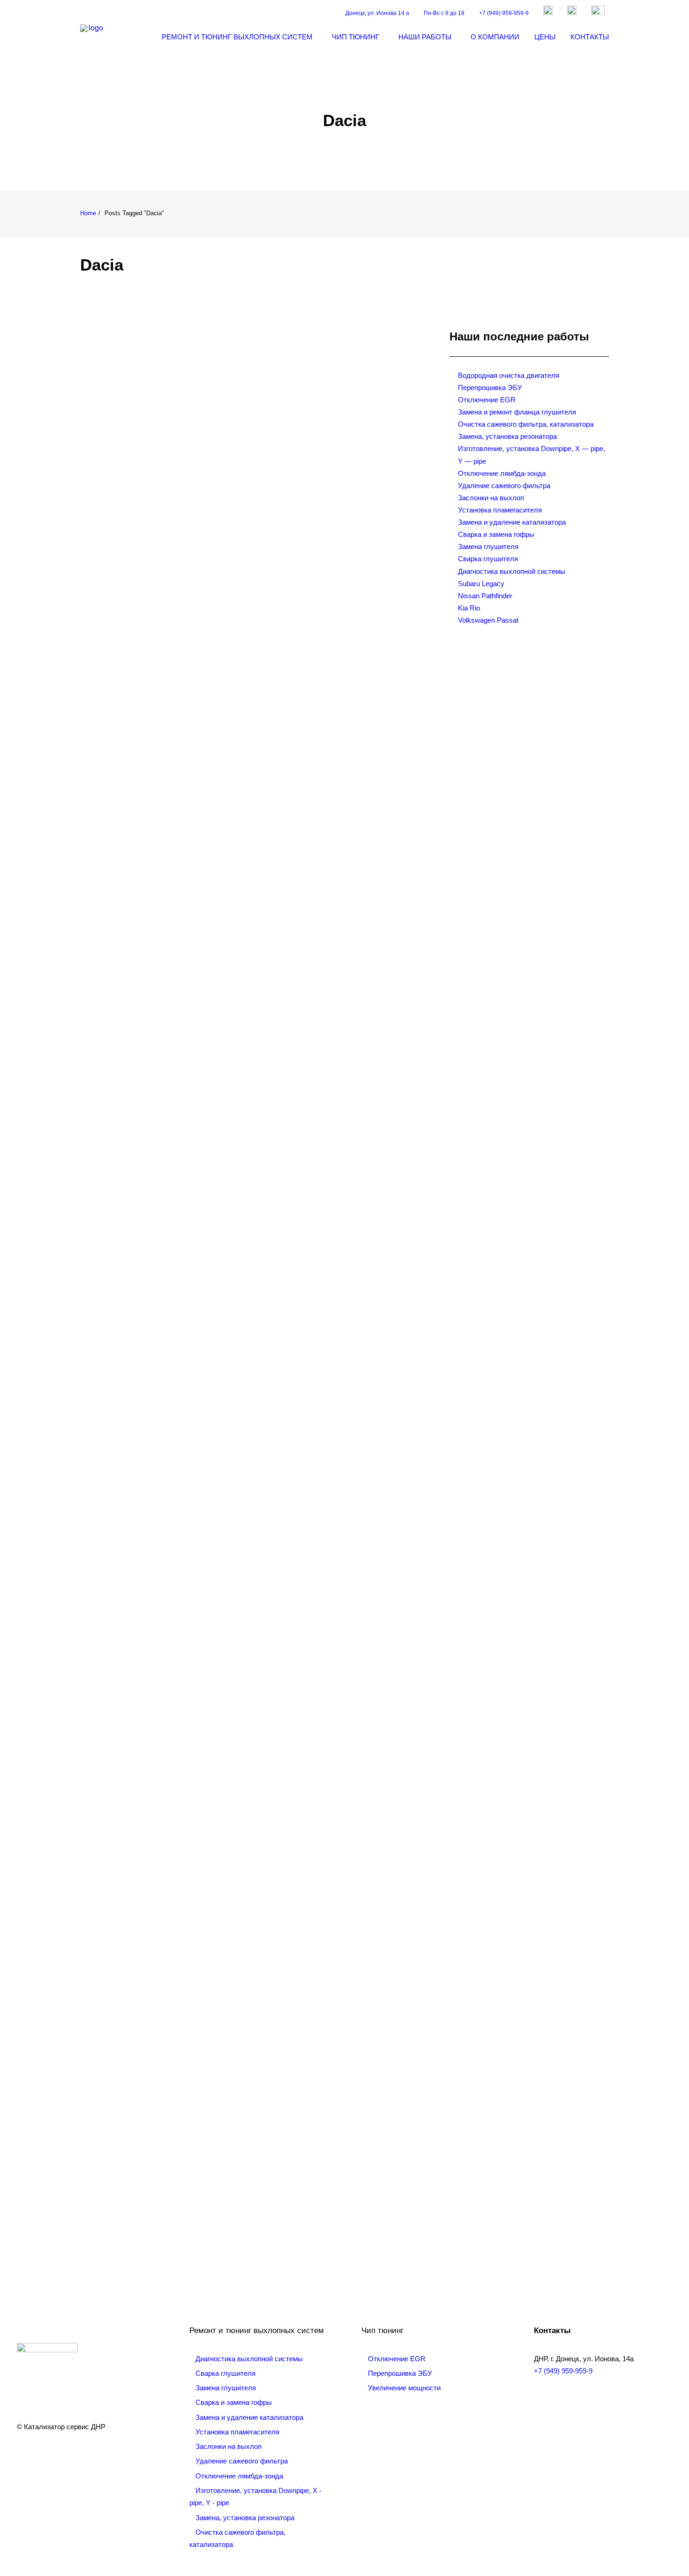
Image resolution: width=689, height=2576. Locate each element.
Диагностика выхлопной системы (512, 571)
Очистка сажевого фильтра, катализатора (526, 424)
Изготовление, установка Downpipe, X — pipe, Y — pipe (532, 455)
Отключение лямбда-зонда (502, 473)
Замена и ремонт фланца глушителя (517, 412)
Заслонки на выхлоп (491, 498)
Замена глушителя (488, 546)
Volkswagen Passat (488, 620)
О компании (495, 37)
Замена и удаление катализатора (512, 522)
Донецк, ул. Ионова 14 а (377, 13)
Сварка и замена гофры (496, 534)
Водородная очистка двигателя (509, 375)
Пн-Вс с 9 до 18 (444, 13)
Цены (545, 37)
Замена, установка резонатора (507, 436)
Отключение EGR (487, 400)
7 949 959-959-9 (125, 2200)
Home (88, 213)
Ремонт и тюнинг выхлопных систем (237, 37)
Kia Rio (469, 608)
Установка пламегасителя (500, 510)
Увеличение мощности (404, 2388)
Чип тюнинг (356, 37)
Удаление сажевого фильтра (504, 486)
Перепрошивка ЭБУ (490, 388)
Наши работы (425, 37)
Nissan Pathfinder (485, 596)
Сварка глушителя (488, 559)
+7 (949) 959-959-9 (504, 13)
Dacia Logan (131, 642)
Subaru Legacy (481, 584)
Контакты (590, 37)
